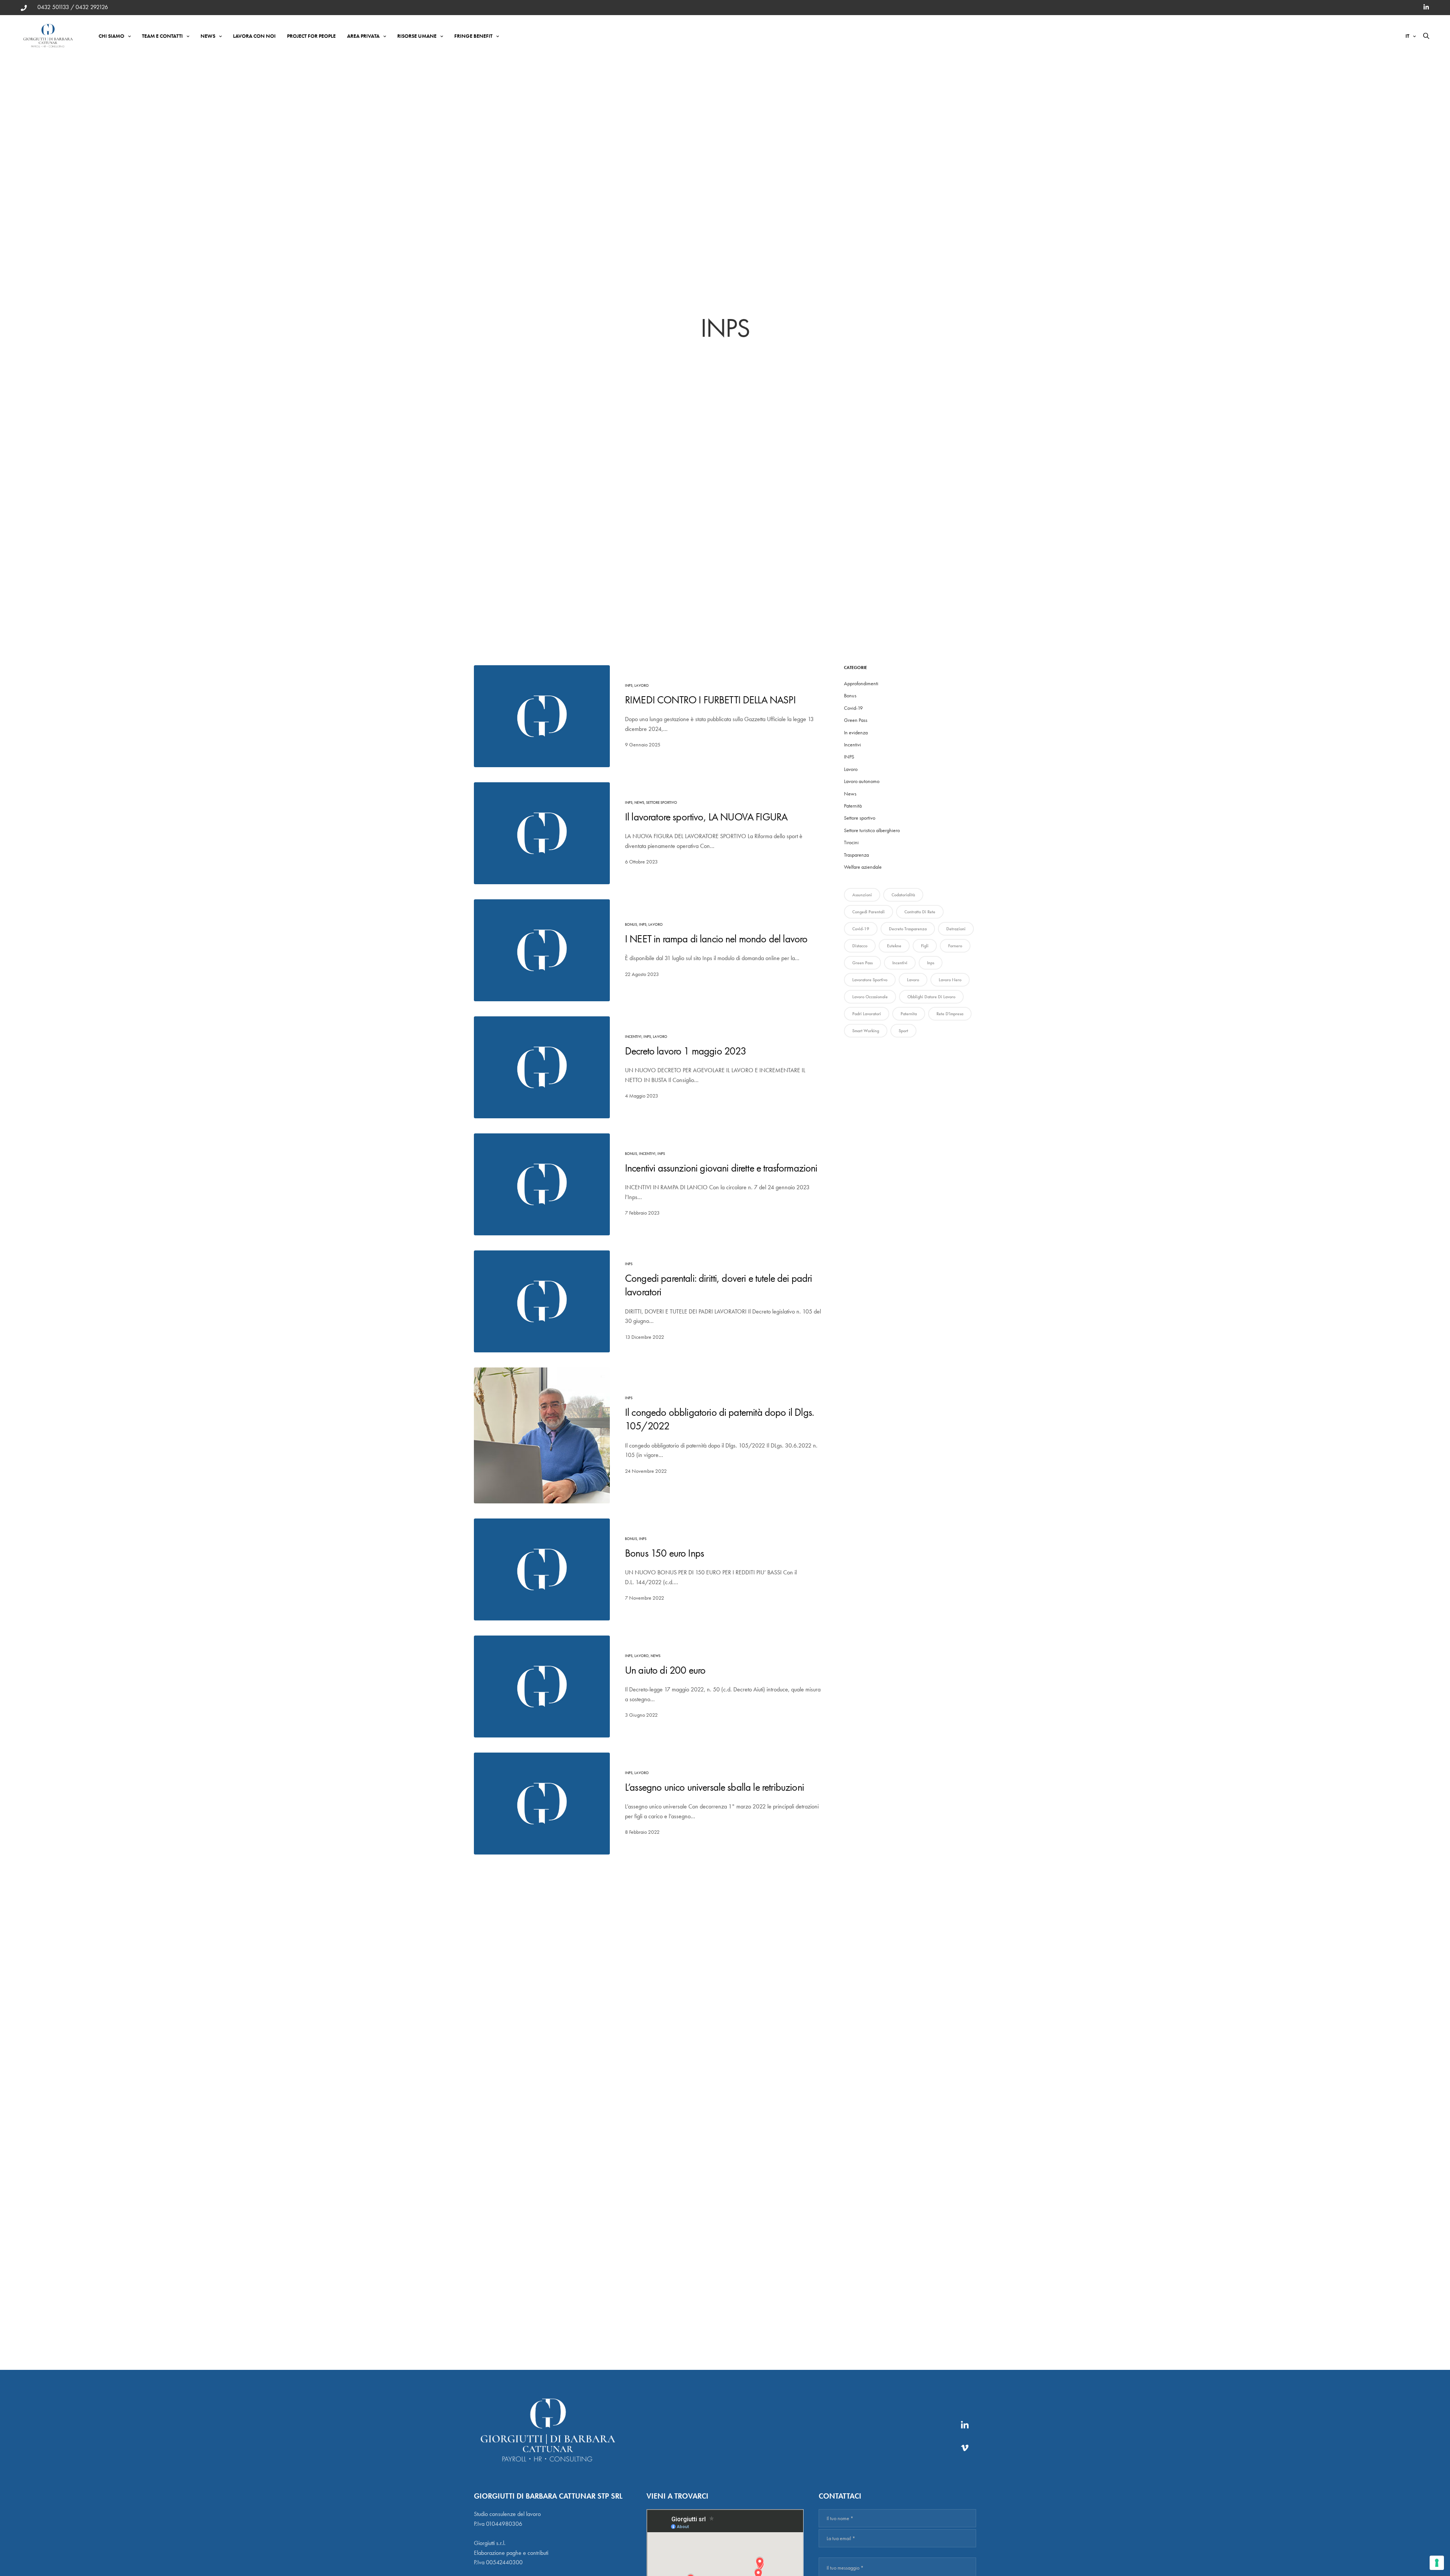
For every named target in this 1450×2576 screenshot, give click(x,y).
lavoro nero (950, 980)
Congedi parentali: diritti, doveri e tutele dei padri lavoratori (718, 1285)
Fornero (955, 946)
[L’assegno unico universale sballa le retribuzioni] (542, 1804)
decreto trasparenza (908, 929)
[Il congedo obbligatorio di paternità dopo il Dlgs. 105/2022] (542, 1435)
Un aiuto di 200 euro (665, 1670)
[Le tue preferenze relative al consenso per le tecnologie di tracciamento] (1437, 2563)
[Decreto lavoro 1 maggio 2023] (542, 1067)
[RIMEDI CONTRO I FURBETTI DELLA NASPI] (542, 716)
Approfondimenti (861, 683)
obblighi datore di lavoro (931, 997)
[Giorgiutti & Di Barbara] (48, 36)
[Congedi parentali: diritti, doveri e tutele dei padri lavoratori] (542, 1301)
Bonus (631, 924)
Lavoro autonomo (862, 781)
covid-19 (861, 929)
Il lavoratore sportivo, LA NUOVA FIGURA (706, 817)
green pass (862, 963)
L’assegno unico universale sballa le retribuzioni (714, 1787)
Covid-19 (853, 708)
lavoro (913, 980)
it (1407, 36)
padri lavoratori (867, 1014)
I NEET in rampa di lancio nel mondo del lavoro (716, 939)
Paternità (853, 806)
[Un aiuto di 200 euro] (542, 1687)
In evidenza (856, 732)
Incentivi (633, 1037)
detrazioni (956, 929)
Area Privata (363, 36)
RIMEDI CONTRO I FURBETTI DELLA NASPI (710, 700)
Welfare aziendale (863, 867)
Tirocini (851, 842)
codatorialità (903, 895)
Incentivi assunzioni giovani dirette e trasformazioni (721, 1168)
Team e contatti (162, 36)
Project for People (311, 36)
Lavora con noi (254, 36)
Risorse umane (417, 36)
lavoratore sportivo (870, 980)
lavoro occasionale (870, 997)
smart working (866, 1031)
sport (903, 1031)
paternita (909, 1014)
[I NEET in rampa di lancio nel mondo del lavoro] (542, 950)
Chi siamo (111, 36)
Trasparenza (856, 855)
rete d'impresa (950, 1014)
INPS (629, 685)
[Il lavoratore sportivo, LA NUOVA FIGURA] (542, 833)
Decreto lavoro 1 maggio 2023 (686, 1051)
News (208, 36)
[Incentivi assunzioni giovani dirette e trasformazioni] (542, 1184)
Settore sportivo (662, 802)
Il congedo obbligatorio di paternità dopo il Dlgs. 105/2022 (719, 1419)
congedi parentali (868, 912)
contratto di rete (920, 912)
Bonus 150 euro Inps (664, 1553)
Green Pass (856, 720)
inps (931, 963)
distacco (860, 946)
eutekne (894, 946)
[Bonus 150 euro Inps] (542, 1569)
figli (925, 946)
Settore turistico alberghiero (872, 830)
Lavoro (642, 685)
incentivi (900, 963)
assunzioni (862, 895)
